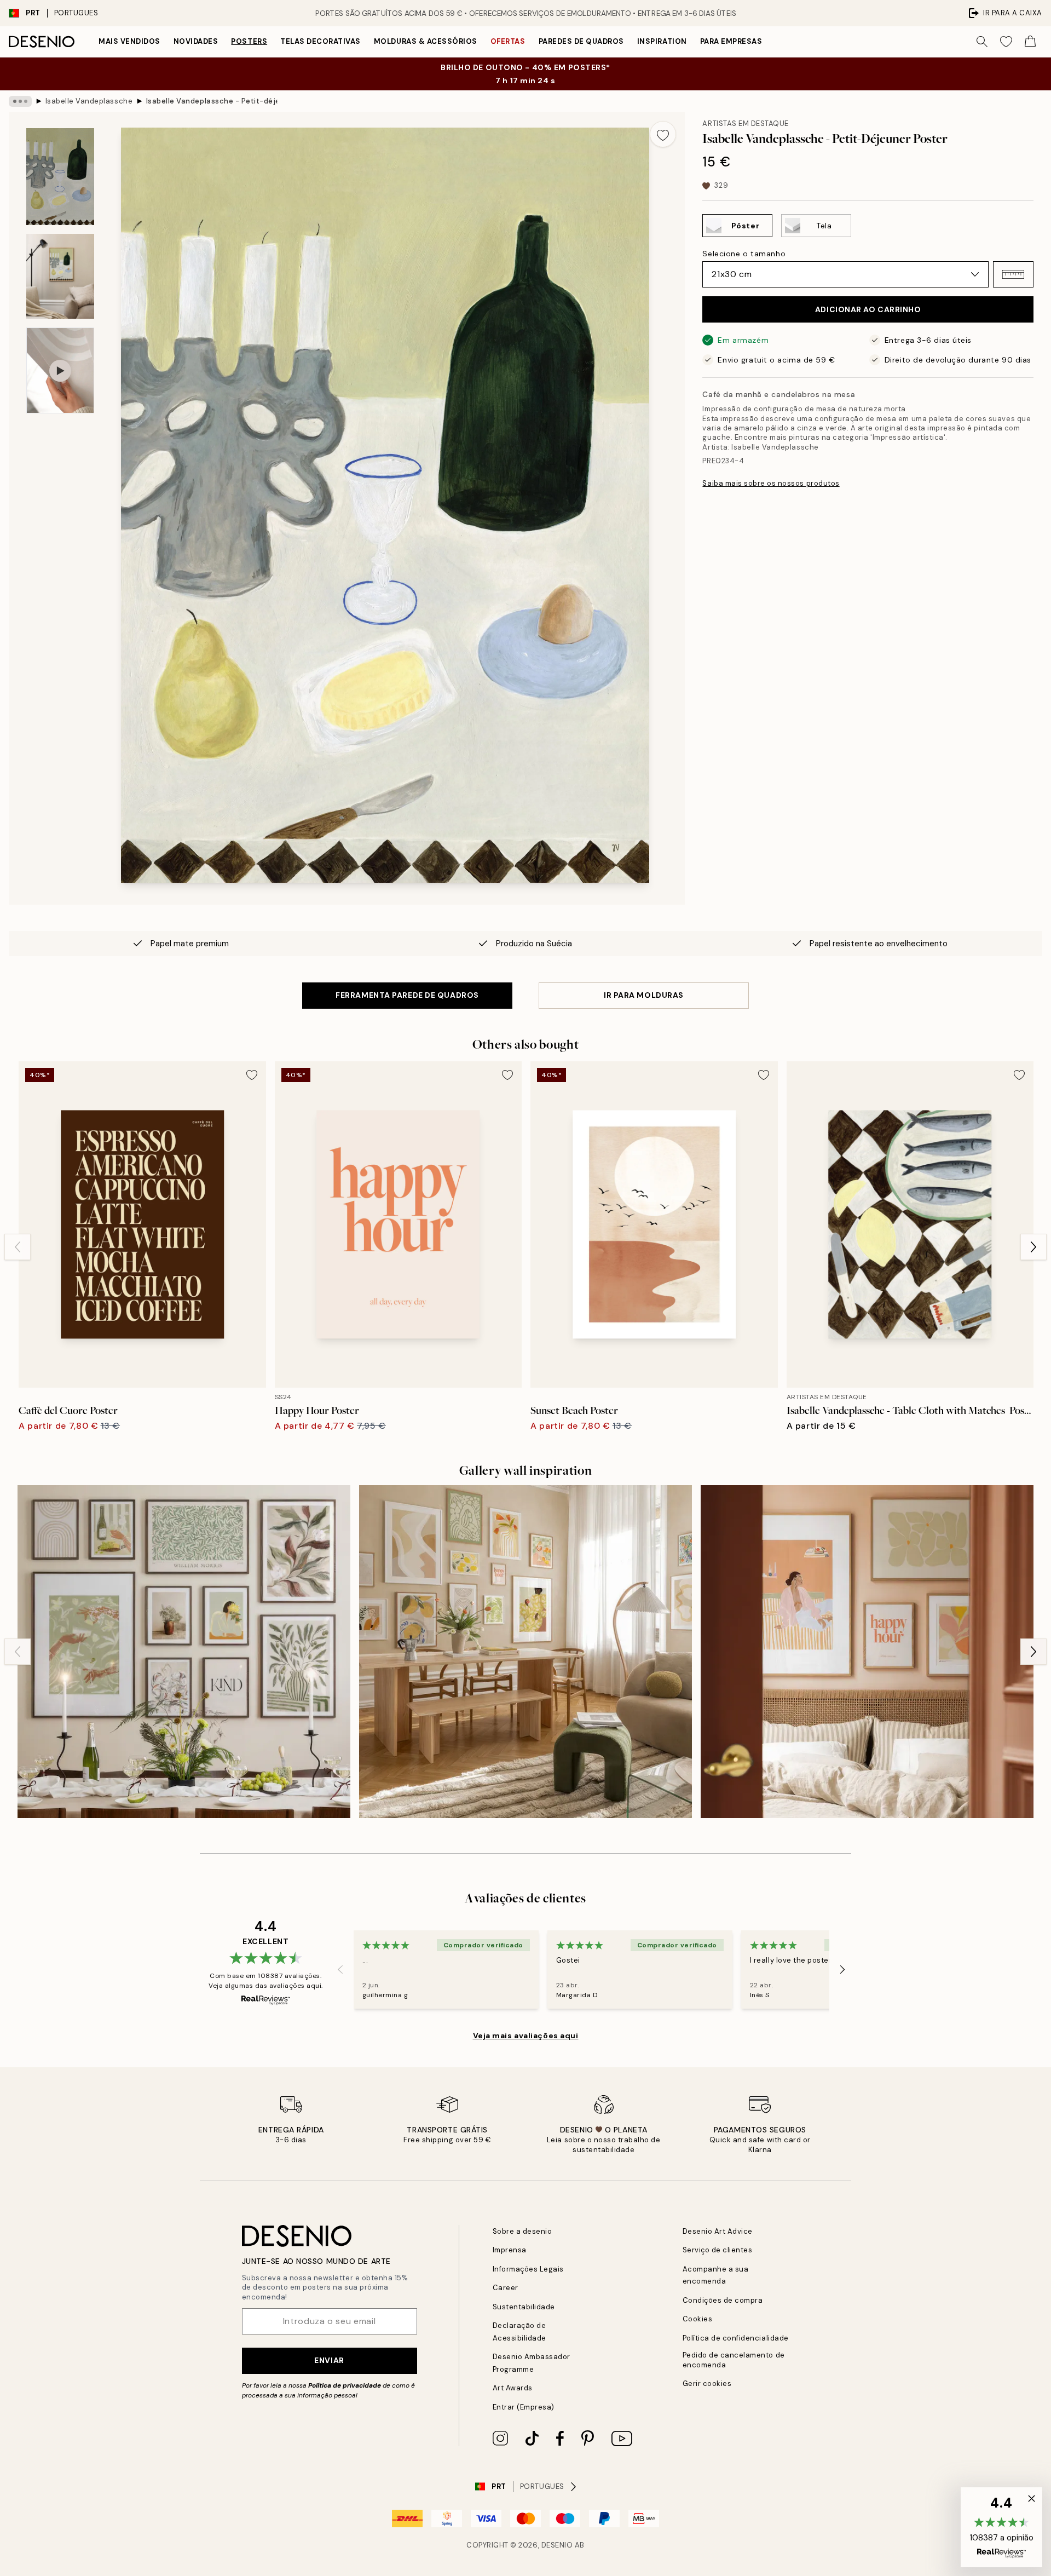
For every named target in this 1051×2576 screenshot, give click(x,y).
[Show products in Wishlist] (1006, 42)
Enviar (329, 2360)
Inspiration (662, 41)
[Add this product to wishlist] (663, 134)
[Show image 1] (60, 177)
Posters (249, 41)
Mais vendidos (129, 41)
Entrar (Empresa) (524, 2407)
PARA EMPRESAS (731, 41)
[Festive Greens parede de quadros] (184, 1652)
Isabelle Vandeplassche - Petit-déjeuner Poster (212, 101)
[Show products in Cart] (1030, 42)
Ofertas (508, 41)
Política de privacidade (345, 2385)
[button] (1013, 274)
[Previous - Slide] (18, 1247)
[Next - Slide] (1033, 1247)
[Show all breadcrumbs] (20, 101)
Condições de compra (723, 2300)
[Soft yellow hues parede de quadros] (525, 1652)
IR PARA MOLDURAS (644, 995)
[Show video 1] (60, 370)
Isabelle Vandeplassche (89, 101)
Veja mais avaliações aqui (526, 2036)
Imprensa (510, 2250)
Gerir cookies (707, 2384)
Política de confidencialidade (736, 2338)
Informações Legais (528, 2269)
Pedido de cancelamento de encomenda (734, 2360)
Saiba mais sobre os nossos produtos (771, 483)
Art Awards (513, 2388)
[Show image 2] (60, 276)
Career (506, 2288)
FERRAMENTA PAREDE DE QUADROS (407, 995)
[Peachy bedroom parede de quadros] (867, 1652)
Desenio (557, 2545)
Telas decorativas (321, 41)
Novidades (196, 41)
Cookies (698, 2319)
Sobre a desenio (522, 2231)
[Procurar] (982, 42)
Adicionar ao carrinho (868, 309)
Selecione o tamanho (744, 254)
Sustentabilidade (524, 2307)
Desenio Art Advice (718, 2231)
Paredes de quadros (581, 41)
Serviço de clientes (718, 2250)
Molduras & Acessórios (426, 41)
